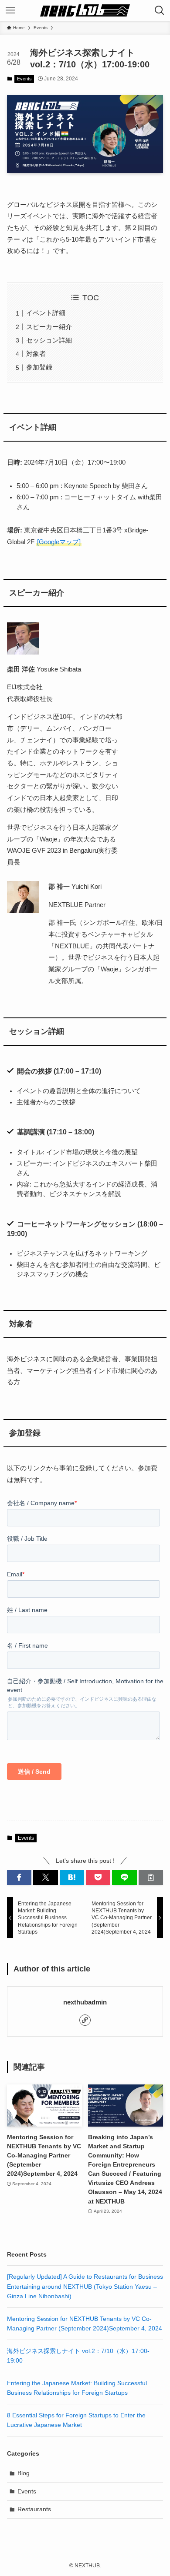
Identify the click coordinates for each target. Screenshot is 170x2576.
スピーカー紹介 (49, 327)
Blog (24, 2473)
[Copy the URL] (151, 1878)
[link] (85, 2020)
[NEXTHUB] (85, 10)
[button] (19, 1878)
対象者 (36, 354)
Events (24, 79)
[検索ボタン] (160, 10)
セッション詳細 (49, 340)
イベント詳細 (46, 313)
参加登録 (39, 367)
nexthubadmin (85, 2002)
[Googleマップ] (59, 542)
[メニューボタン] (10, 10)
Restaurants (34, 2509)
